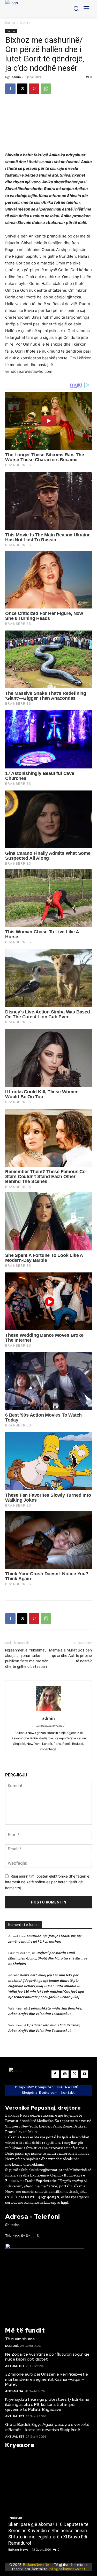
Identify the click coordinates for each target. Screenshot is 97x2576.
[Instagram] (65, 2074)
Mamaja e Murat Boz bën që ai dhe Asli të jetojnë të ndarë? (70, 1656)
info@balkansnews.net (67, 2569)
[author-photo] (49, 1711)
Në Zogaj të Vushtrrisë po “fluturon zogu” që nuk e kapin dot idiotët (47, 2357)
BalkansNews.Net (37, 2565)
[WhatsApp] (46, 89)
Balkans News (18, 2549)
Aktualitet (15, 2366)
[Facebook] (10, 89)
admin (16, 77)
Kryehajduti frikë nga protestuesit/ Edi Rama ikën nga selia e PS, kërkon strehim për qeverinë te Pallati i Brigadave (47, 2404)
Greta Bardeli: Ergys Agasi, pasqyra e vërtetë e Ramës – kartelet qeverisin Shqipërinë (47, 2427)
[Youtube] (85, 2074)
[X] (22, 89)
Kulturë (25, 23)
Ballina (10, 23)
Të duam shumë (20, 2339)
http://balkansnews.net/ (48, 1726)
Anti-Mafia (14, 2391)
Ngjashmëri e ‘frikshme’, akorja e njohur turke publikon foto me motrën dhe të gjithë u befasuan (27, 1658)
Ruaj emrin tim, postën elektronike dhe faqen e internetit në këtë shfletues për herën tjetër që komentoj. (47, 1882)
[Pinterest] (34, 89)
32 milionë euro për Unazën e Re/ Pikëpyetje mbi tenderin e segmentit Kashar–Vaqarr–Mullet (47, 2379)
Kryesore (16, 2518)
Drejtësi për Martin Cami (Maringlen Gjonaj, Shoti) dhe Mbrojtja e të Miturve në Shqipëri (48, 1958)
